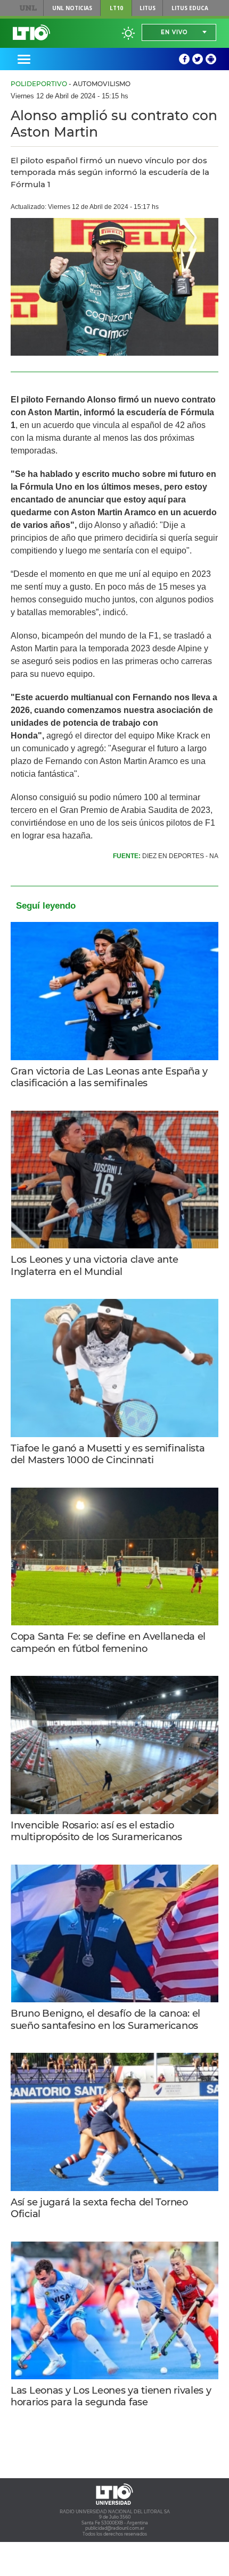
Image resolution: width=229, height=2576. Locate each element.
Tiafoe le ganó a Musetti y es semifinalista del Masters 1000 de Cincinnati (108, 1454)
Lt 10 (31, 32)
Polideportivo (39, 84)
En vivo (174, 32)
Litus (148, 8)
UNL (28, 8)
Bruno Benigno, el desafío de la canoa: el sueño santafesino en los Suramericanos (105, 2020)
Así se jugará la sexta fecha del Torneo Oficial (99, 2208)
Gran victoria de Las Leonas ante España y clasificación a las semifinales (109, 1077)
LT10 (116, 8)
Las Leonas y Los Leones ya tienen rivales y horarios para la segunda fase (111, 2397)
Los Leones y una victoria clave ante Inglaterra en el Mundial (95, 1266)
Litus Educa (190, 8)
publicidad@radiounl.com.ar (115, 2528)
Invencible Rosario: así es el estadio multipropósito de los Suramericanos (96, 1831)
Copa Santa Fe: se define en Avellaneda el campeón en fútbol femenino (108, 1643)
